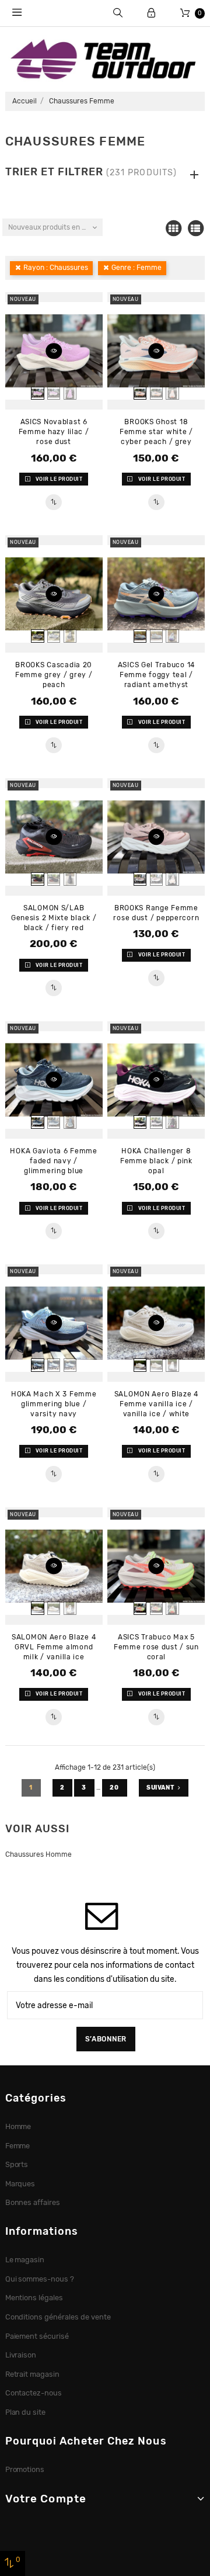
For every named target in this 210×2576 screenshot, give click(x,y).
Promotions (25, 2469)
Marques (20, 2184)
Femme (18, 2146)
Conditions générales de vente (58, 2317)
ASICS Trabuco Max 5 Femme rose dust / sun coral (156, 1647)
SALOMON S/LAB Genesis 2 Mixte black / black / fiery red (54, 918)
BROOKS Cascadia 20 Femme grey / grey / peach (54, 675)
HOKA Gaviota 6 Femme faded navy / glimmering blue (53, 1161)
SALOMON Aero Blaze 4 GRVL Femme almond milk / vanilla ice (54, 1647)
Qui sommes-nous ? (40, 2279)
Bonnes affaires (33, 2202)
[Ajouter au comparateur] (53, 502)
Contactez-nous (34, 2393)
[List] (195, 228)
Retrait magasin (33, 2374)
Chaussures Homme (38, 1854)
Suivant (160, 1788)
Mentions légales (34, 2298)
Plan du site (26, 2412)
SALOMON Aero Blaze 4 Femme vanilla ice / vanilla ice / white (156, 1404)
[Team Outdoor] (105, 58)
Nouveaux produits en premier (55, 227)
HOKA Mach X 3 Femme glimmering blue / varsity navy (54, 1404)
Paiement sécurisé (37, 2336)
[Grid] (173, 228)
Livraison (21, 2355)
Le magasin (25, 2260)
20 (115, 1788)
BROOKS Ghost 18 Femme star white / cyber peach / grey (156, 432)
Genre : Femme (136, 268)
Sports (17, 2164)
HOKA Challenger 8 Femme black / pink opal (156, 1161)
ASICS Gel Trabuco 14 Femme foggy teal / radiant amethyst (156, 675)
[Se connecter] (151, 13)
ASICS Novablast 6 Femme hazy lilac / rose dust (54, 432)
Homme (18, 2126)
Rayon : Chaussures (56, 268)
